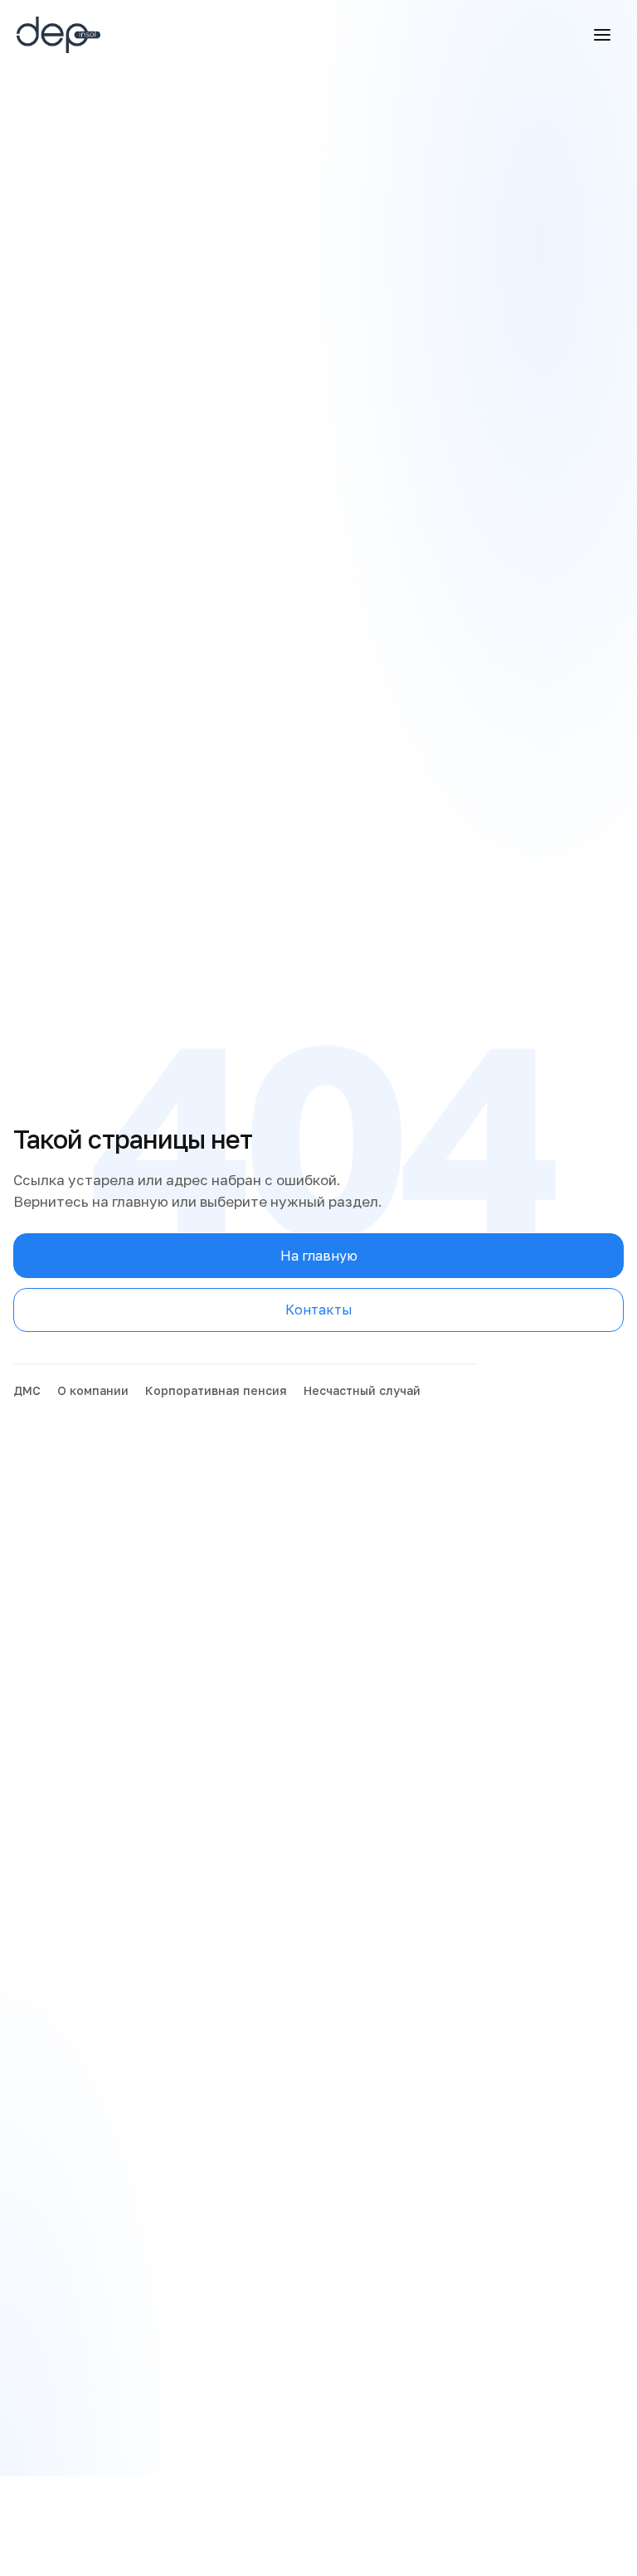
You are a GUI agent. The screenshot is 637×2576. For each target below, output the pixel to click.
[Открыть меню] (602, 35)
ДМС (27, 1390)
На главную (319, 1256)
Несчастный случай (362, 1390)
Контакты (319, 1310)
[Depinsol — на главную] (79, 35)
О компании (93, 1390)
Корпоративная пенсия (216, 1390)
